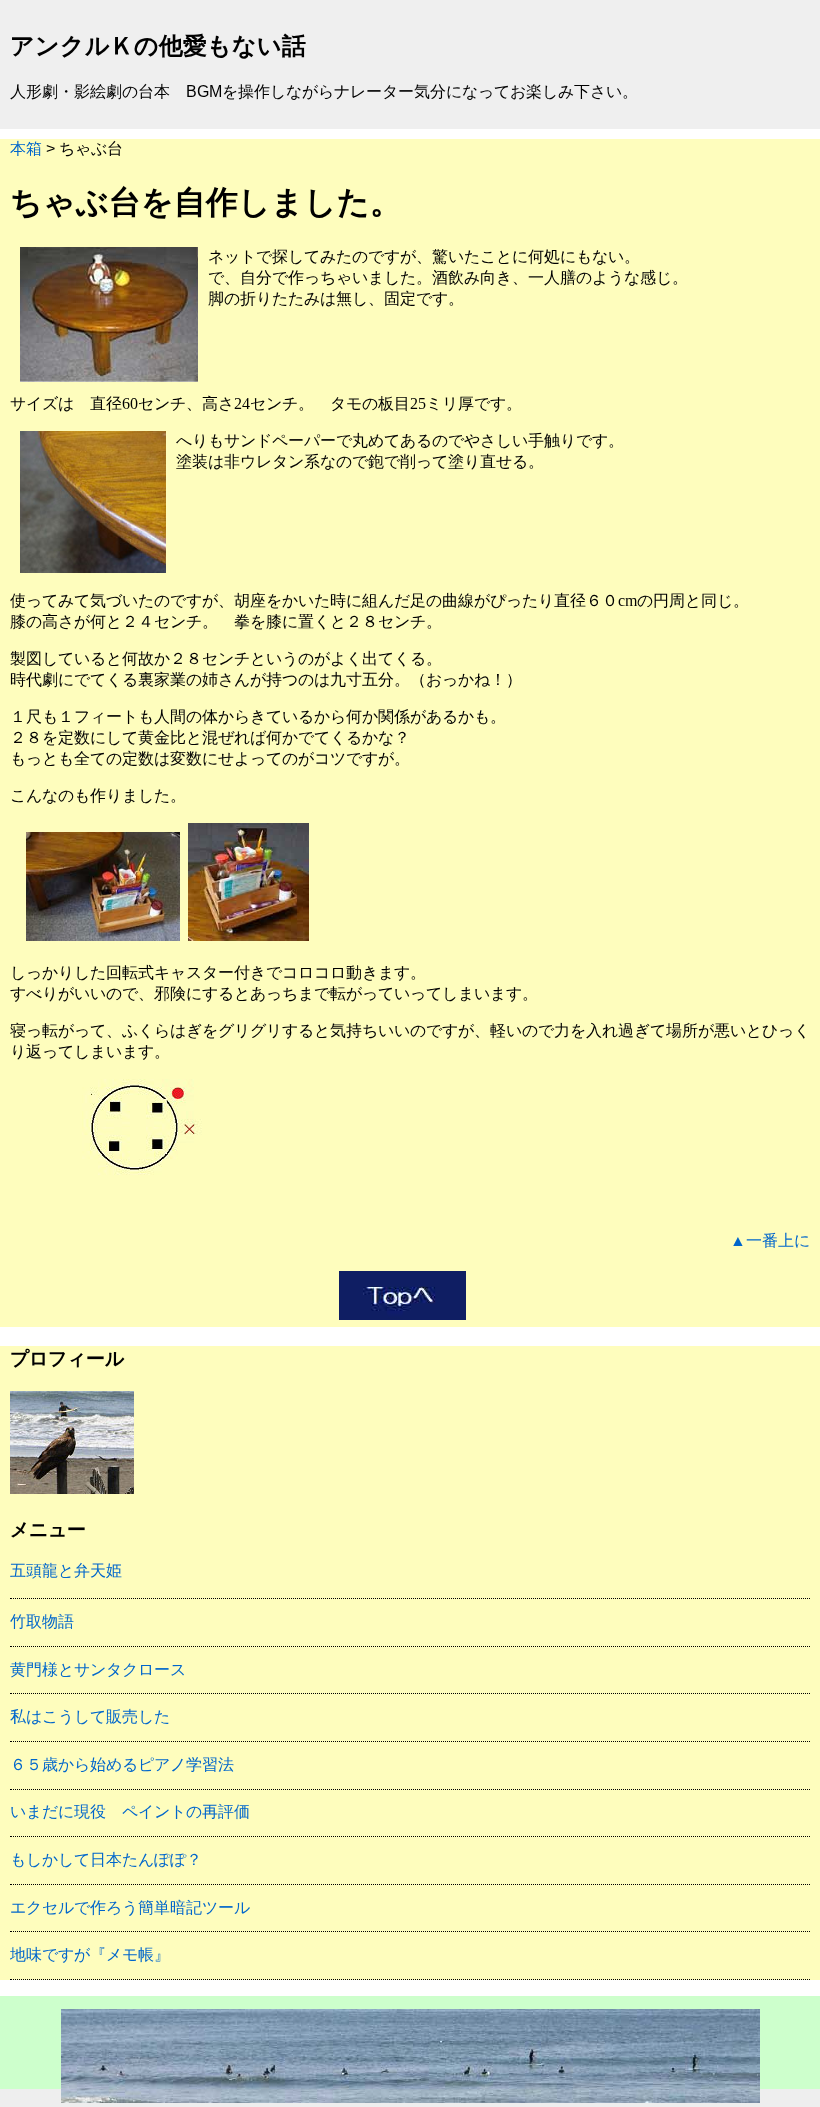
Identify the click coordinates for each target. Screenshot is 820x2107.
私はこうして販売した (90, 1716)
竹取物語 (42, 1621)
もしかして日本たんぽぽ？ (106, 1859)
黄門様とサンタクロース (98, 1669)
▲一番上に (770, 1240)
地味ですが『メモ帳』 (90, 1954)
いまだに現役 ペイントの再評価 (130, 1811)
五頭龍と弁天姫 (66, 1570)
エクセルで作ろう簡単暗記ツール (130, 1907)
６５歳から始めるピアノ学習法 (122, 1764)
